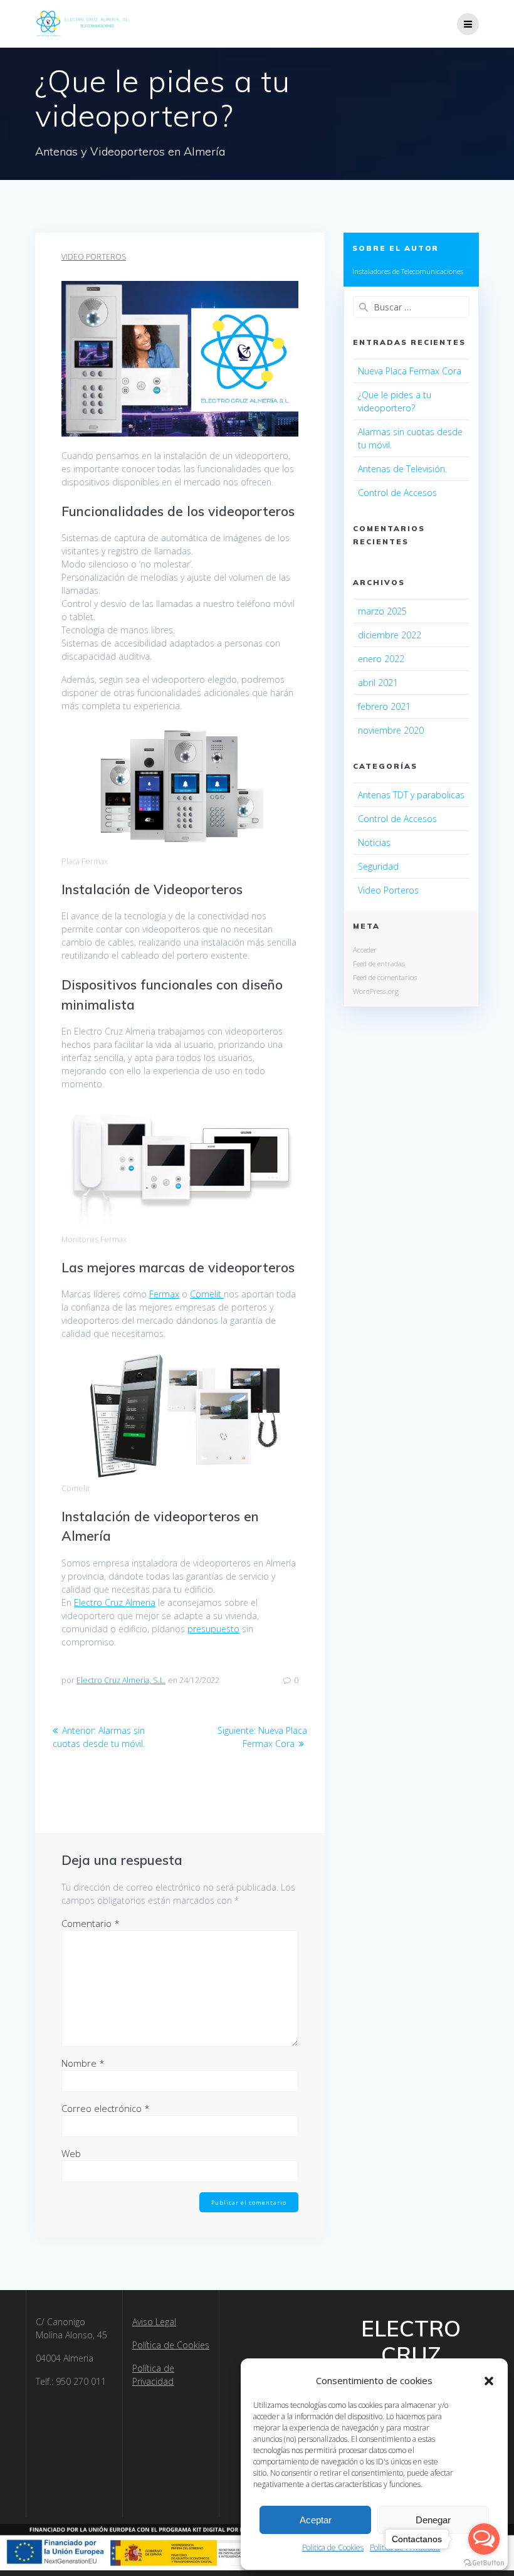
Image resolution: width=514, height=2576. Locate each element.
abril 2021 (378, 683)
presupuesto (213, 1629)
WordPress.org (376, 991)
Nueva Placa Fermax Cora (410, 371)
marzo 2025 (382, 611)
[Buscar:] (411, 307)
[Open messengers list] (484, 2539)
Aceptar (316, 2520)
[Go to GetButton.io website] (484, 2563)
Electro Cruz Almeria (115, 1602)
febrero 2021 (384, 706)
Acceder (365, 950)
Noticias (374, 842)
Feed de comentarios (385, 977)
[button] (489, 2381)
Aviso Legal (154, 2322)
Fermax (164, 1294)
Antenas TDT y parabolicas (411, 795)
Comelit (207, 1294)
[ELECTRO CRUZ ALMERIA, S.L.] (83, 24)
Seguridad (378, 866)
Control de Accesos (397, 493)
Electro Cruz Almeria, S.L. (121, 1680)
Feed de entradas (379, 963)
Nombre (83, 2063)
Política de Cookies (171, 2345)
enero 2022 (381, 659)
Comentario (91, 1923)
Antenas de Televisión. (402, 469)
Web (71, 2153)
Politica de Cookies (333, 2547)
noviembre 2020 (391, 730)
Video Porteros (94, 257)
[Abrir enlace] (468, 24)
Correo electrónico (106, 2108)
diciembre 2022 (390, 635)
